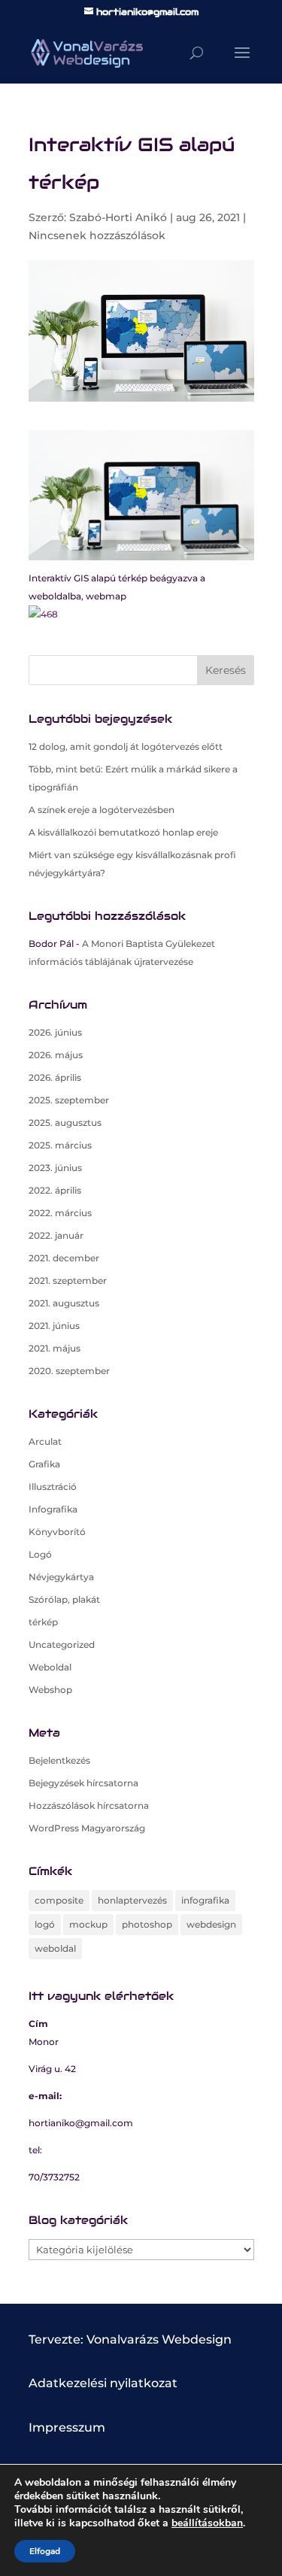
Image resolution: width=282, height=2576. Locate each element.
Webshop (50, 1690)
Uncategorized (62, 1645)
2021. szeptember (68, 1280)
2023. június (55, 1168)
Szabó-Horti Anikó (118, 217)
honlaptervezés (132, 1900)
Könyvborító (57, 1532)
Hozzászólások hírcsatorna (89, 1805)
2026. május (56, 1055)
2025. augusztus (65, 1123)
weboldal (55, 1948)
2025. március (60, 1145)
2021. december (64, 1258)
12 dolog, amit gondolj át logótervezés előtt (126, 746)
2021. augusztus (64, 1303)
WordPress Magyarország (87, 1828)
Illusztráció (53, 1487)
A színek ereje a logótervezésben (102, 810)
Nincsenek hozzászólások (97, 235)
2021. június (54, 1326)
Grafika (44, 1464)
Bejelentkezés (59, 1760)
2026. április (55, 1077)
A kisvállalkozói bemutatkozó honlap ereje (123, 832)
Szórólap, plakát (64, 1599)
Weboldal (50, 1667)
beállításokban (207, 2523)
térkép (43, 1622)
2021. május (55, 1348)
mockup (88, 1924)
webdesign (211, 1924)
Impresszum (67, 2427)
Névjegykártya (61, 1577)
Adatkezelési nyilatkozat (103, 2383)
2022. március (60, 1213)
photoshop (147, 1924)
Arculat (45, 1441)
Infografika (53, 1509)
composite (59, 1900)
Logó (40, 1554)
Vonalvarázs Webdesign (159, 2339)
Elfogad (45, 2551)
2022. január (56, 1235)
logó (45, 1924)
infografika (205, 1900)
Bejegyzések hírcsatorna (83, 1783)
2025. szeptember (69, 1100)
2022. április (55, 1190)
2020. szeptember (69, 1371)
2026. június (55, 1032)
